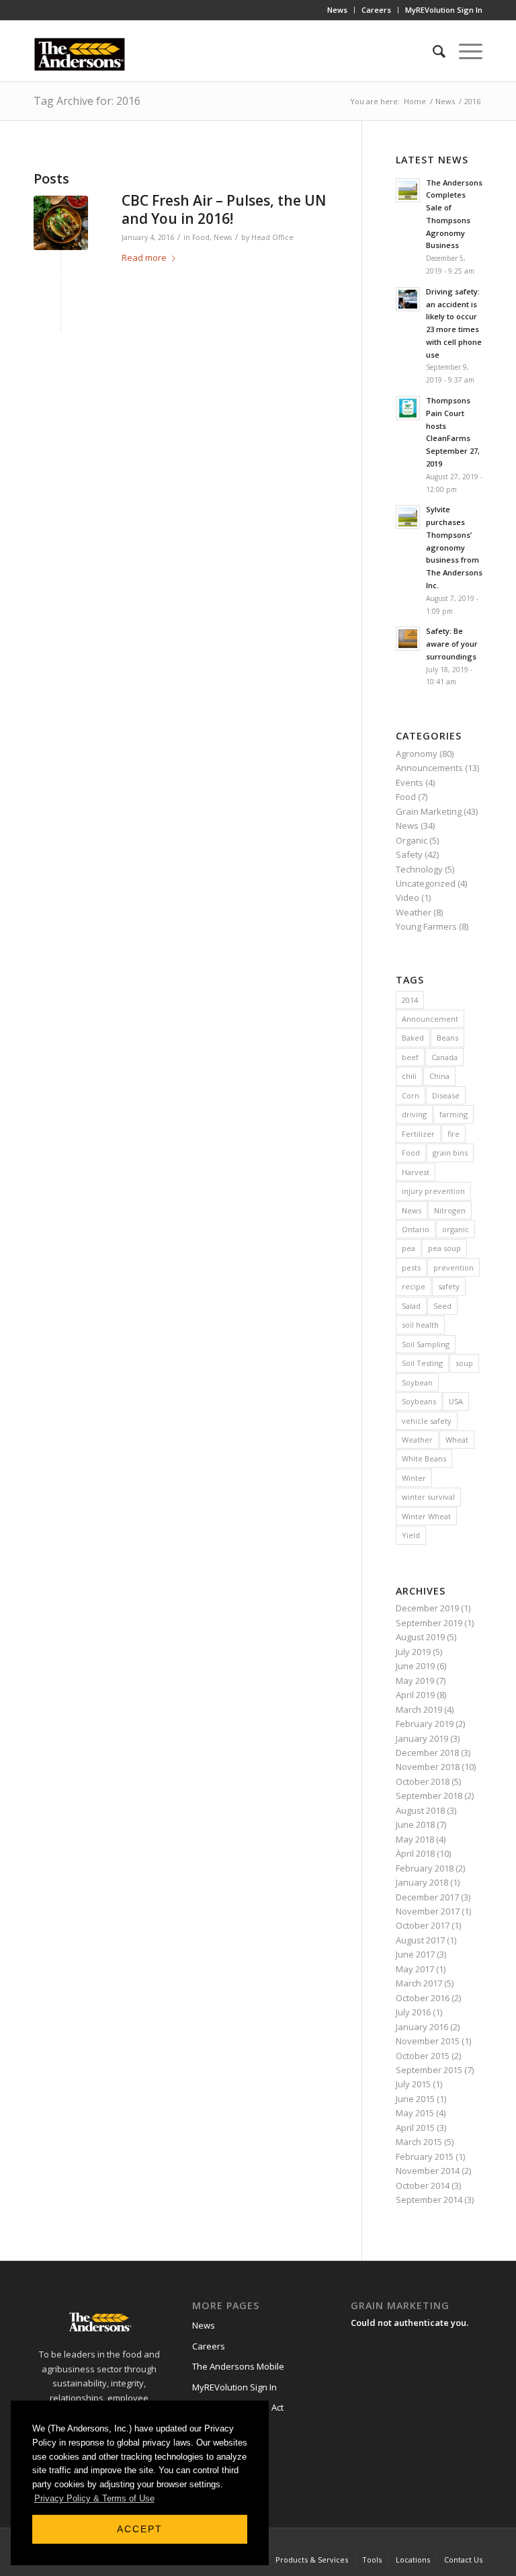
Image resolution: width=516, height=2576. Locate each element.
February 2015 (425, 2157)
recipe (414, 1286)
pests (411, 1267)
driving (414, 1114)
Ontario (416, 1229)
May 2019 (415, 1681)
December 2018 (427, 1753)
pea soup (444, 1248)
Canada (444, 1057)
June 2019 (415, 1666)
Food (201, 237)
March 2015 (419, 2142)
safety (449, 1286)
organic (456, 1229)
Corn (411, 1095)
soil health (420, 1325)
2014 (410, 1000)
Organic (412, 840)
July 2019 (413, 1652)
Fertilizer (418, 1134)
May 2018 (415, 1839)
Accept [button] (140, 2529)
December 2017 (427, 1897)
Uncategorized (426, 883)
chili (409, 1076)
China (439, 1076)
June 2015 (415, 2099)
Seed (442, 1306)
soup (464, 1363)
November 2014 (428, 2171)
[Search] (432, 51)
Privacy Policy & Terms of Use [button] (94, 2498)
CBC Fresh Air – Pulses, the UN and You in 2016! (224, 209)
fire (454, 1134)
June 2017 (415, 1954)
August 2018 (420, 1810)
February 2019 (425, 1724)
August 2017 (420, 1940)
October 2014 (423, 2185)
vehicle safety (427, 1421)
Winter (414, 1478)
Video (407, 897)
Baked (413, 1038)
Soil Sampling (426, 1344)
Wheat (457, 1440)
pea (408, 1248)
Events (410, 782)
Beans (447, 1038)
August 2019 (420, 1637)
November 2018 (428, 1767)
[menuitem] (338, 10)
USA (456, 1401)
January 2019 (422, 1738)
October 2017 (423, 1925)
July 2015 (413, 2084)
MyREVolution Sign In (444, 10)
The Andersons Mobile (238, 2366)
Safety (409, 854)
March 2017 (419, 1983)
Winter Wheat (426, 1516)
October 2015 (423, 2056)
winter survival (428, 1497)
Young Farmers (426, 926)
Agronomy (417, 754)
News (337, 10)
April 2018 (415, 1853)
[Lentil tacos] (61, 223)
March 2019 (419, 1709)
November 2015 (428, 2041)
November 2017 (428, 1911)
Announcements (429, 768)
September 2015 (429, 2070)
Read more (144, 257)
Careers (376, 10)
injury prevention (433, 1191)
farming (454, 1114)
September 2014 (429, 2200)
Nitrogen (450, 1210)
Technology (419, 869)
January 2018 (422, 1882)
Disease (446, 1095)
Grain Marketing (429, 811)
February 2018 (425, 1868)
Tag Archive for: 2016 (87, 101)
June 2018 (415, 1824)
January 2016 (422, 2027)
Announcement (430, 1019)
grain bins (450, 1153)
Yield (411, 1535)
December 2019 (427, 1608)
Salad (411, 1306)
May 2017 (415, 1969)
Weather (414, 912)
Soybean (417, 1382)
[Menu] (464, 51)
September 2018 (429, 1796)
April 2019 (415, 1695)
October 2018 (423, 1781)
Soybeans (419, 1401)
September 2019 (429, 1623)
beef (410, 1057)
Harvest (416, 1172)
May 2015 (415, 2113)
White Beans (424, 1458)
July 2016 (413, 2012)
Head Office (272, 237)
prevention (454, 1267)
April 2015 (415, 2128)
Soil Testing (422, 1363)
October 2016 (423, 1998)
